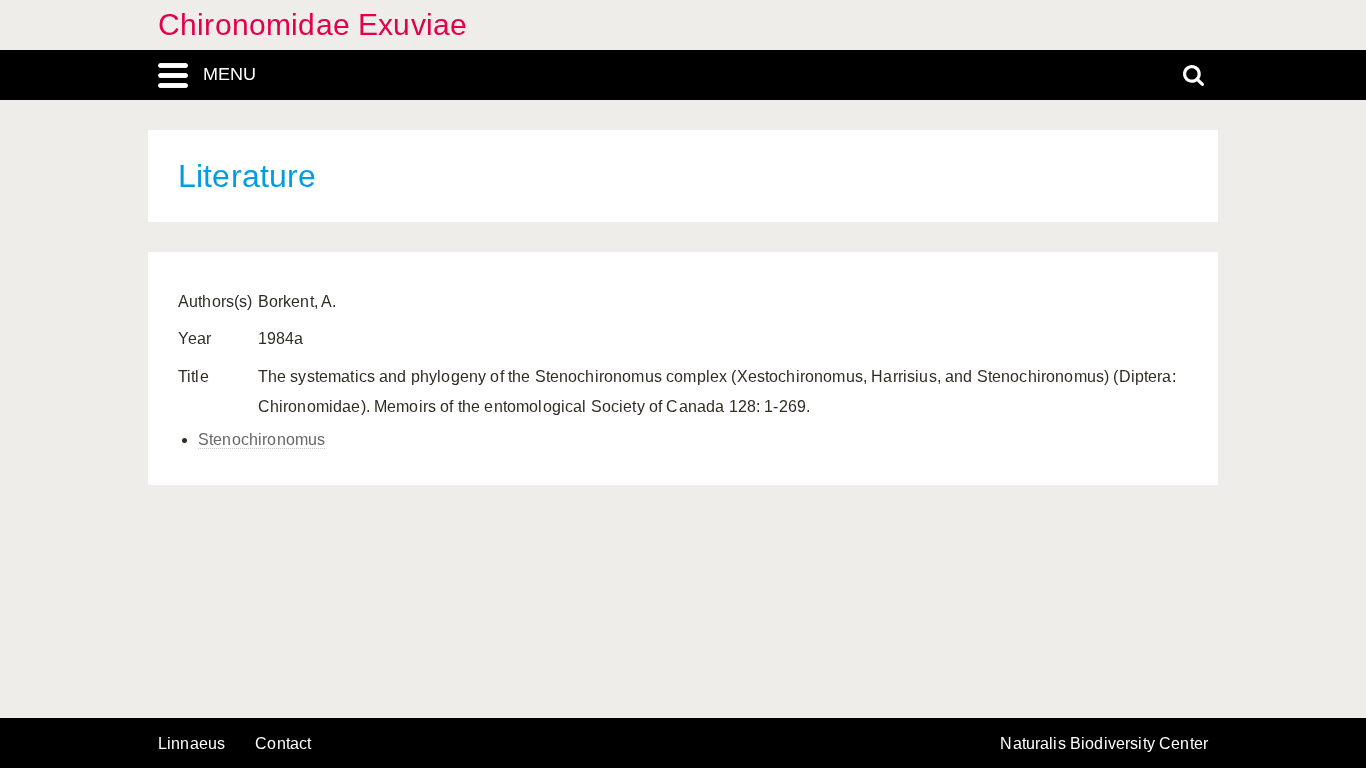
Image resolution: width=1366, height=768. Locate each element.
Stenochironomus (261, 439)
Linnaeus (191, 744)
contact (283, 743)
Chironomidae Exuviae (312, 24)
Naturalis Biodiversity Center (1104, 744)
